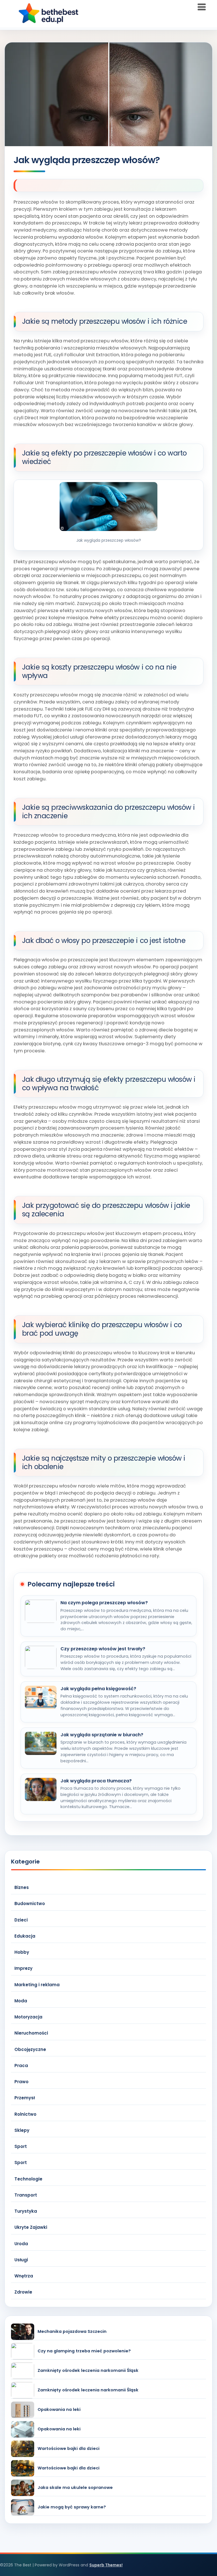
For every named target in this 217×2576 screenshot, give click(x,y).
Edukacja (25, 1936)
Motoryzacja (28, 2017)
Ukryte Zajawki (31, 2227)
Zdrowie (23, 2292)
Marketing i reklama (37, 1985)
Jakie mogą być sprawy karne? (72, 2507)
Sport (21, 2146)
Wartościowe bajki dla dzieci (69, 2449)
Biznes (22, 1887)
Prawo (21, 2082)
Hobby (22, 1952)
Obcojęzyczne (30, 2049)
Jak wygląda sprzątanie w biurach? (102, 1735)
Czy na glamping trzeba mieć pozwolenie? (84, 2351)
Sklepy (22, 2130)
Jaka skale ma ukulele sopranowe (75, 2488)
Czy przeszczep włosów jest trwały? (103, 1649)
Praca (21, 2066)
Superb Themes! (106, 2565)
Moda (21, 2001)
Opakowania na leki (59, 2410)
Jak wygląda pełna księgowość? (98, 1689)
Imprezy (23, 1968)
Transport (26, 2195)
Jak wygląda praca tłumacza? (96, 1781)
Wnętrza (24, 2276)
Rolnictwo (25, 2114)
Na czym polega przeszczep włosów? (104, 1603)
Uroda (21, 2244)
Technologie (28, 2179)
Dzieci (21, 1920)
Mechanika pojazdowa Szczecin (72, 2332)
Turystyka (26, 2211)
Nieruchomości (31, 2033)
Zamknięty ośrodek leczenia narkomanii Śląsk (88, 2371)
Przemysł (25, 2098)
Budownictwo (30, 1904)
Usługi (21, 2260)
